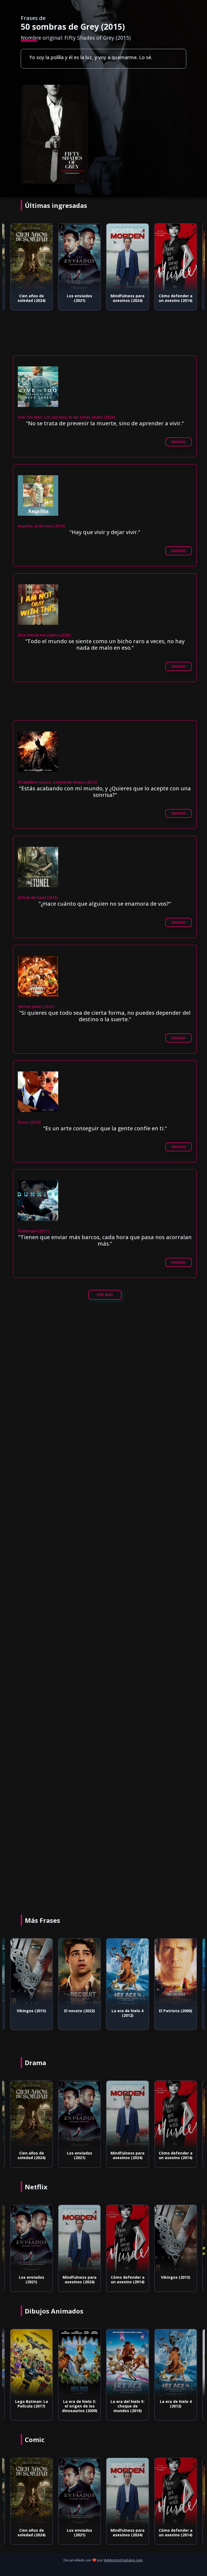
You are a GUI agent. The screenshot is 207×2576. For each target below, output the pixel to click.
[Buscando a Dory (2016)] (175, 1972)
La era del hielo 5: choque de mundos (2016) (80, 2406)
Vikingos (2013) (128, 2277)
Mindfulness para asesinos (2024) (80, 298)
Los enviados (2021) (32, 298)
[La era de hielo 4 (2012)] (80, 1972)
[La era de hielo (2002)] (175, 2363)
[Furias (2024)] (175, 2239)
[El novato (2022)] (32, 1972)
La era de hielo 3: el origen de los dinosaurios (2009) (31, 2406)
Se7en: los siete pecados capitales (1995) (176, 300)
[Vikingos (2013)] (127, 2239)
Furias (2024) (176, 2277)
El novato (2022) (32, 2011)
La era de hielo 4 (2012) (80, 2013)
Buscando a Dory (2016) (176, 2013)
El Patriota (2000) (128, 2011)
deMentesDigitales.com (123, 2560)
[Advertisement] (103, 1365)
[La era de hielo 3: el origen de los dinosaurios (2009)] (32, 2363)
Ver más (179, 442)
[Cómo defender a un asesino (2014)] (127, 257)
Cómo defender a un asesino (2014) (128, 298)
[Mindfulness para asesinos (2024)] (80, 257)
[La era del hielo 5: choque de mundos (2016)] (80, 2363)
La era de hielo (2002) (176, 2404)
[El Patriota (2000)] (127, 1972)
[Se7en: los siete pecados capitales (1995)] (175, 257)
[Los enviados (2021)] (32, 257)
